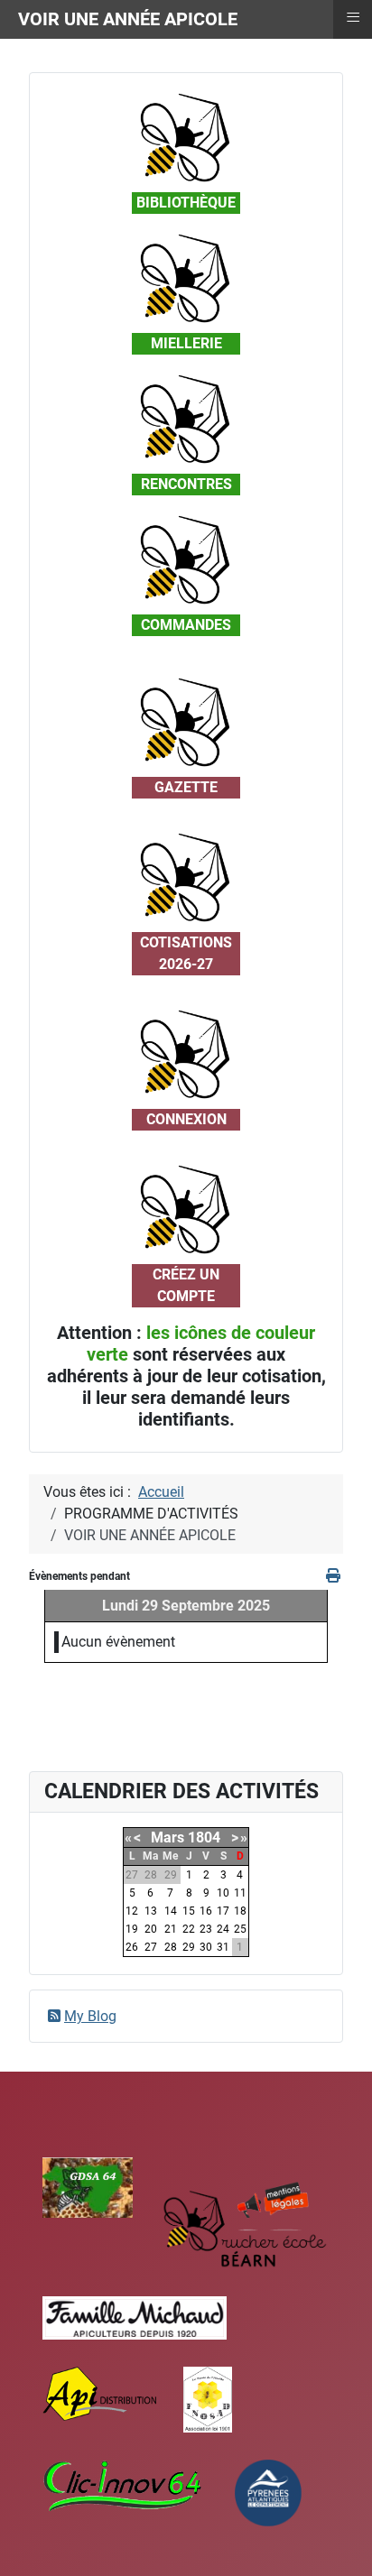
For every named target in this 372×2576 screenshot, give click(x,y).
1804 (204, 1837)
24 (223, 1929)
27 (151, 1947)
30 (206, 1947)
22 (189, 1929)
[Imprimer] (335, 1576)
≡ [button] (353, 17)
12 (132, 1911)
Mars (167, 1837)
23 (206, 1929)
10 (223, 1893)
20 (151, 1929)
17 (223, 1911)
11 (240, 1893)
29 (189, 1947)
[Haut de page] (340, 2543)
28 (171, 1947)
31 (223, 1947)
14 (171, 1911)
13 (151, 1911)
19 (132, 1929)
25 (240, 1929)
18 (240, 1911)
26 (132, 1947)
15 (189, 1911)
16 (206, 1911)
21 (171, 1929)
